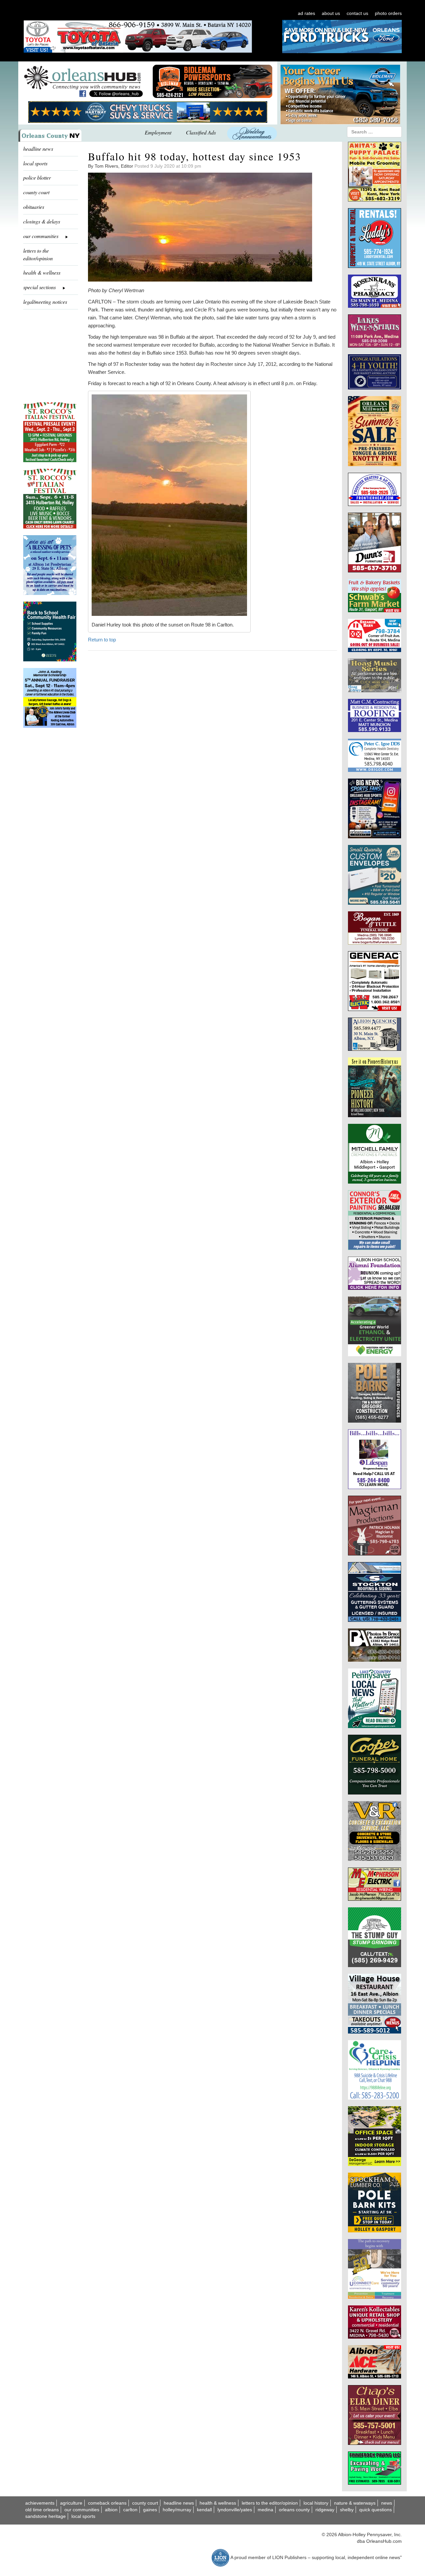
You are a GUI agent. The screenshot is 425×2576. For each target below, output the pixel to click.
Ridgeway (325, 2510)
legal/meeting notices (45, 302)
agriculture (71, 2503)
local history (316, 2503)
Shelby (347, 2510)
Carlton (130, 2510)
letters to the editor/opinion (38, 254)
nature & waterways (355, 2503)
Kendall (204, 2510)
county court (36, 192)
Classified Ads (201, 132)
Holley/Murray (177, 2510)
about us (331, 13)
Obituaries (34, 207)
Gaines (150, 2510)
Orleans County (294, 2510)
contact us (357, 13)
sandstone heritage (45, 2516)
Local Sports (83, 2516)
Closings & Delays (42, 221)
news (387, 2503)
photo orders (388, 13)
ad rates (306, 13)
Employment (158, 132)
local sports (35, 163)
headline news (38, 149)
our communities (82, 2510)
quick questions (376, 2510)
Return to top (102, 640)
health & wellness (42, 272)
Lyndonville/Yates (235, 2510)
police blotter (37, 177)
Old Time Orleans (42, 2510)
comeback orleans (107, 2503)
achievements (40, 2503)
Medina (265, 2510)
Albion (111, 2510)
